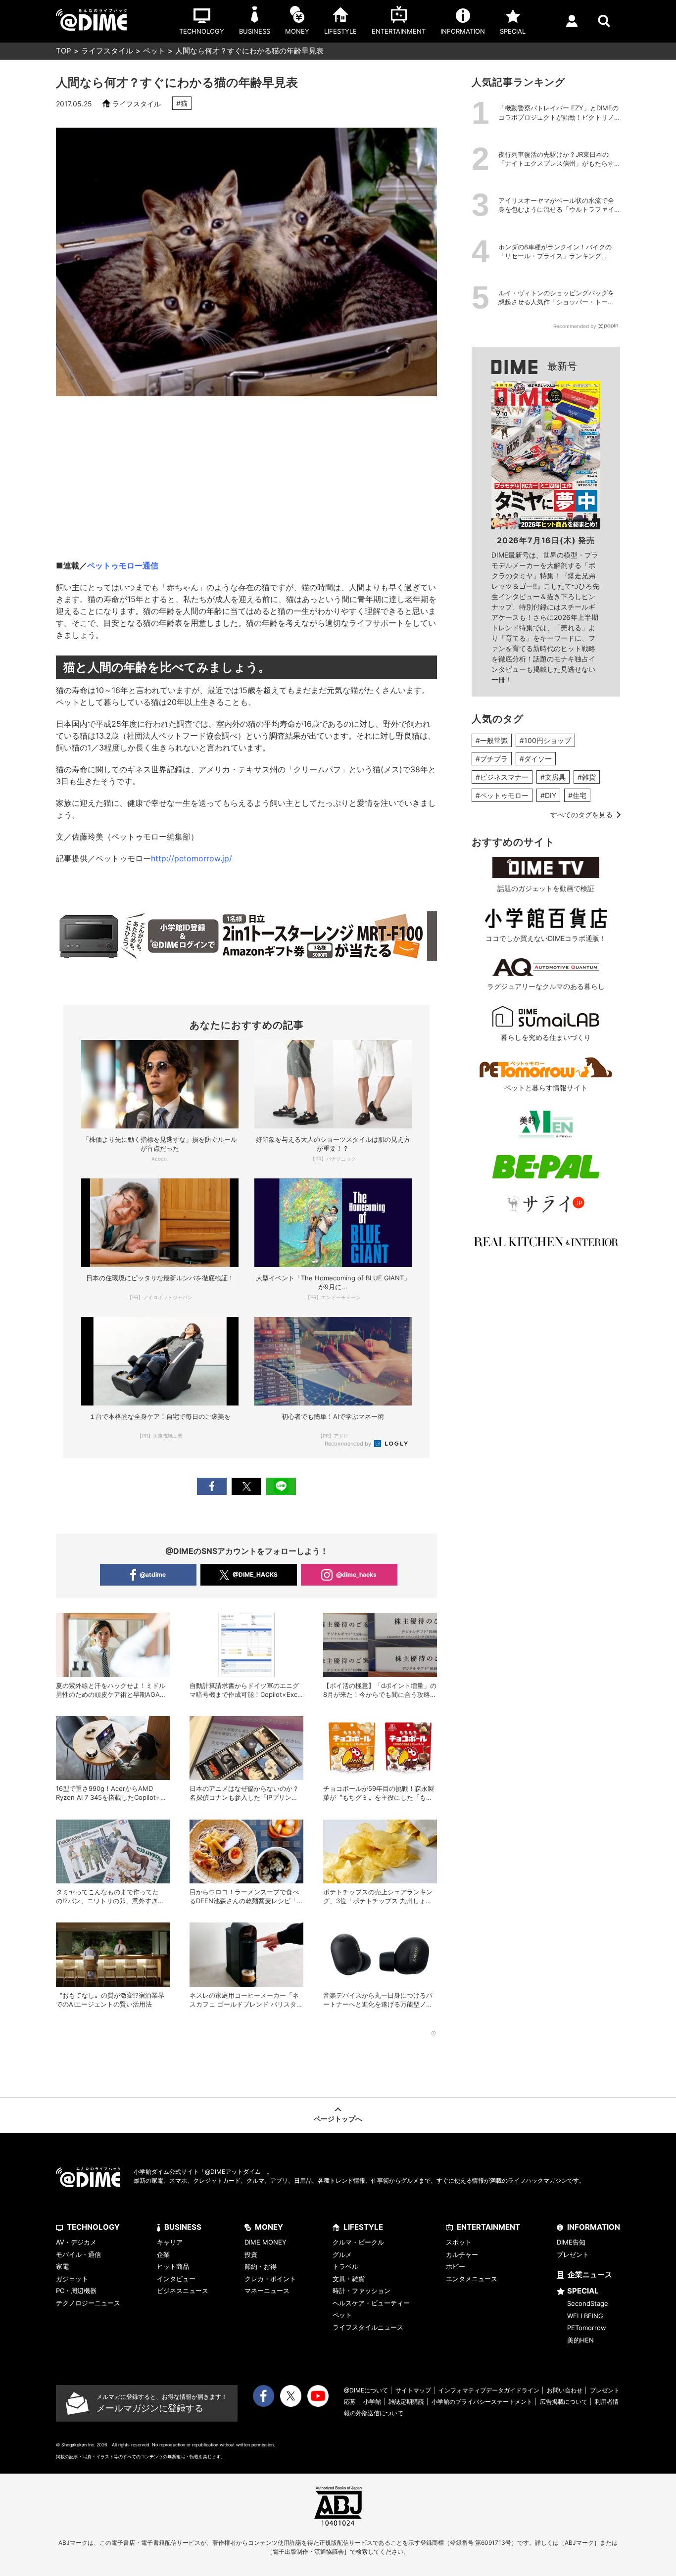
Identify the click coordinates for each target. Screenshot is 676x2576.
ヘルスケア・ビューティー (371, 2303)
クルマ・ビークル (358, 2242)
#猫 (182, 103)
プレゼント (573, 2254)
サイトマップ (413, 2390)
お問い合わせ (565, 2390)
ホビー (456, 2266)
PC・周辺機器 (76, 2291)
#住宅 (577, 795)
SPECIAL (583, 2291)
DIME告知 (571, 2242)
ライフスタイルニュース (368, 2327)
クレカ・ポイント (270, 2279)
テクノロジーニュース (88, 2303)
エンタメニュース (472, 2279)
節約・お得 (261, 2266)
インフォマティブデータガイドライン (489, 2390)
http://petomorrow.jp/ (192, 858)
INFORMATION (594, 2227)
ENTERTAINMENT (488, 2227)
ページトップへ (338, 2119)
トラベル (345, 2266)
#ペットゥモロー (502, 795)
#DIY (548, 795)
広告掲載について (564, 2402)
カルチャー (462, 2254)
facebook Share (212, 1486)
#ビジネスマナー (502, 777)
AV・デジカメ (76, 2242)
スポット (459, 2242)
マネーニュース (267, 2291)
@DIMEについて (366, 2390)
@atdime (153, 1574)
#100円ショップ (545, 740)
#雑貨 (587, 777)
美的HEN (580, 2340)
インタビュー (176, 2279)
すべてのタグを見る (581, 815)
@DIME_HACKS (255, 1574)
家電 (62, 2266)
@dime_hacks (356, 1574)
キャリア (170, 2242)
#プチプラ (492, 759)
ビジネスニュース (183, 2291)
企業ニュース (590, 2274)
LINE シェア (281, 1486)
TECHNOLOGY (93, 2227)
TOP (64, 51)
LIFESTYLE (363, 2227)
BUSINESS (183, 2227)
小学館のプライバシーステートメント (482, 2402)
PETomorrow (587, 2328)
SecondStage (588, 2303)
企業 (163, 2254)
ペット (154, 51)
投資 (251, 2254)
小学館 (372, 2402)
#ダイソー (536, 759)
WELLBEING (585, 2316)
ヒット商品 (173, 2266)
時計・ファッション (362, 2291)
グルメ (342, 2254)
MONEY (269, 2227)
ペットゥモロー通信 (123, 565)
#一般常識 (492, 740)
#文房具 (553, 777)
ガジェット (72, 2279)
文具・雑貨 (349, 2279)
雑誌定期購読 (406, 2402)
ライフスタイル (107, 51)
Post (246, 1486)
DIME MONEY (266, 2242)
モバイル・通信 (78, 2254)
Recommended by (349, 1444)
